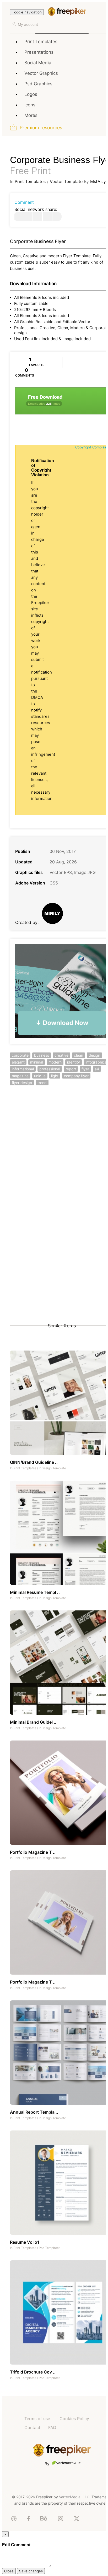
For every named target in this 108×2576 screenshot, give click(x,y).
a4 (97, 1069)
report (71, 1069)
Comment (24, 202)
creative (61, 1055)
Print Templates (41, 42)
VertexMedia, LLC (74, 2497)
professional (50, 1069)
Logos (31, 94)
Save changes (31, 2571)
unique (40, 1076)
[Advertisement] (54, 1154)
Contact (32, 2427)
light (55, 1076)
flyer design (22, 1083)
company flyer (76, 1076)
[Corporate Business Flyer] (18, 217)
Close (9, 2571)
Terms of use (37, 2419)
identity (74, 1062)
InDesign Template (52, 1468)
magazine (20, 1076)
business (42, 1055)
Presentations (39, 52)
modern (55, 1062)
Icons (30, 105)
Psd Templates (50, 2248)
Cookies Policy (74, 2419)
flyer (85, 1069)
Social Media (38, 63)
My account (28, 24)
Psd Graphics (38, 84)
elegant (18, 1062)
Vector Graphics (41, 73)
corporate (20, 1055)
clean (79, 1055)
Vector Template (66, 181)
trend (42, 1083)
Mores (31, 115)
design (94, 1055)
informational (23, 1069)
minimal (37, 1062)
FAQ (52, 2427)
